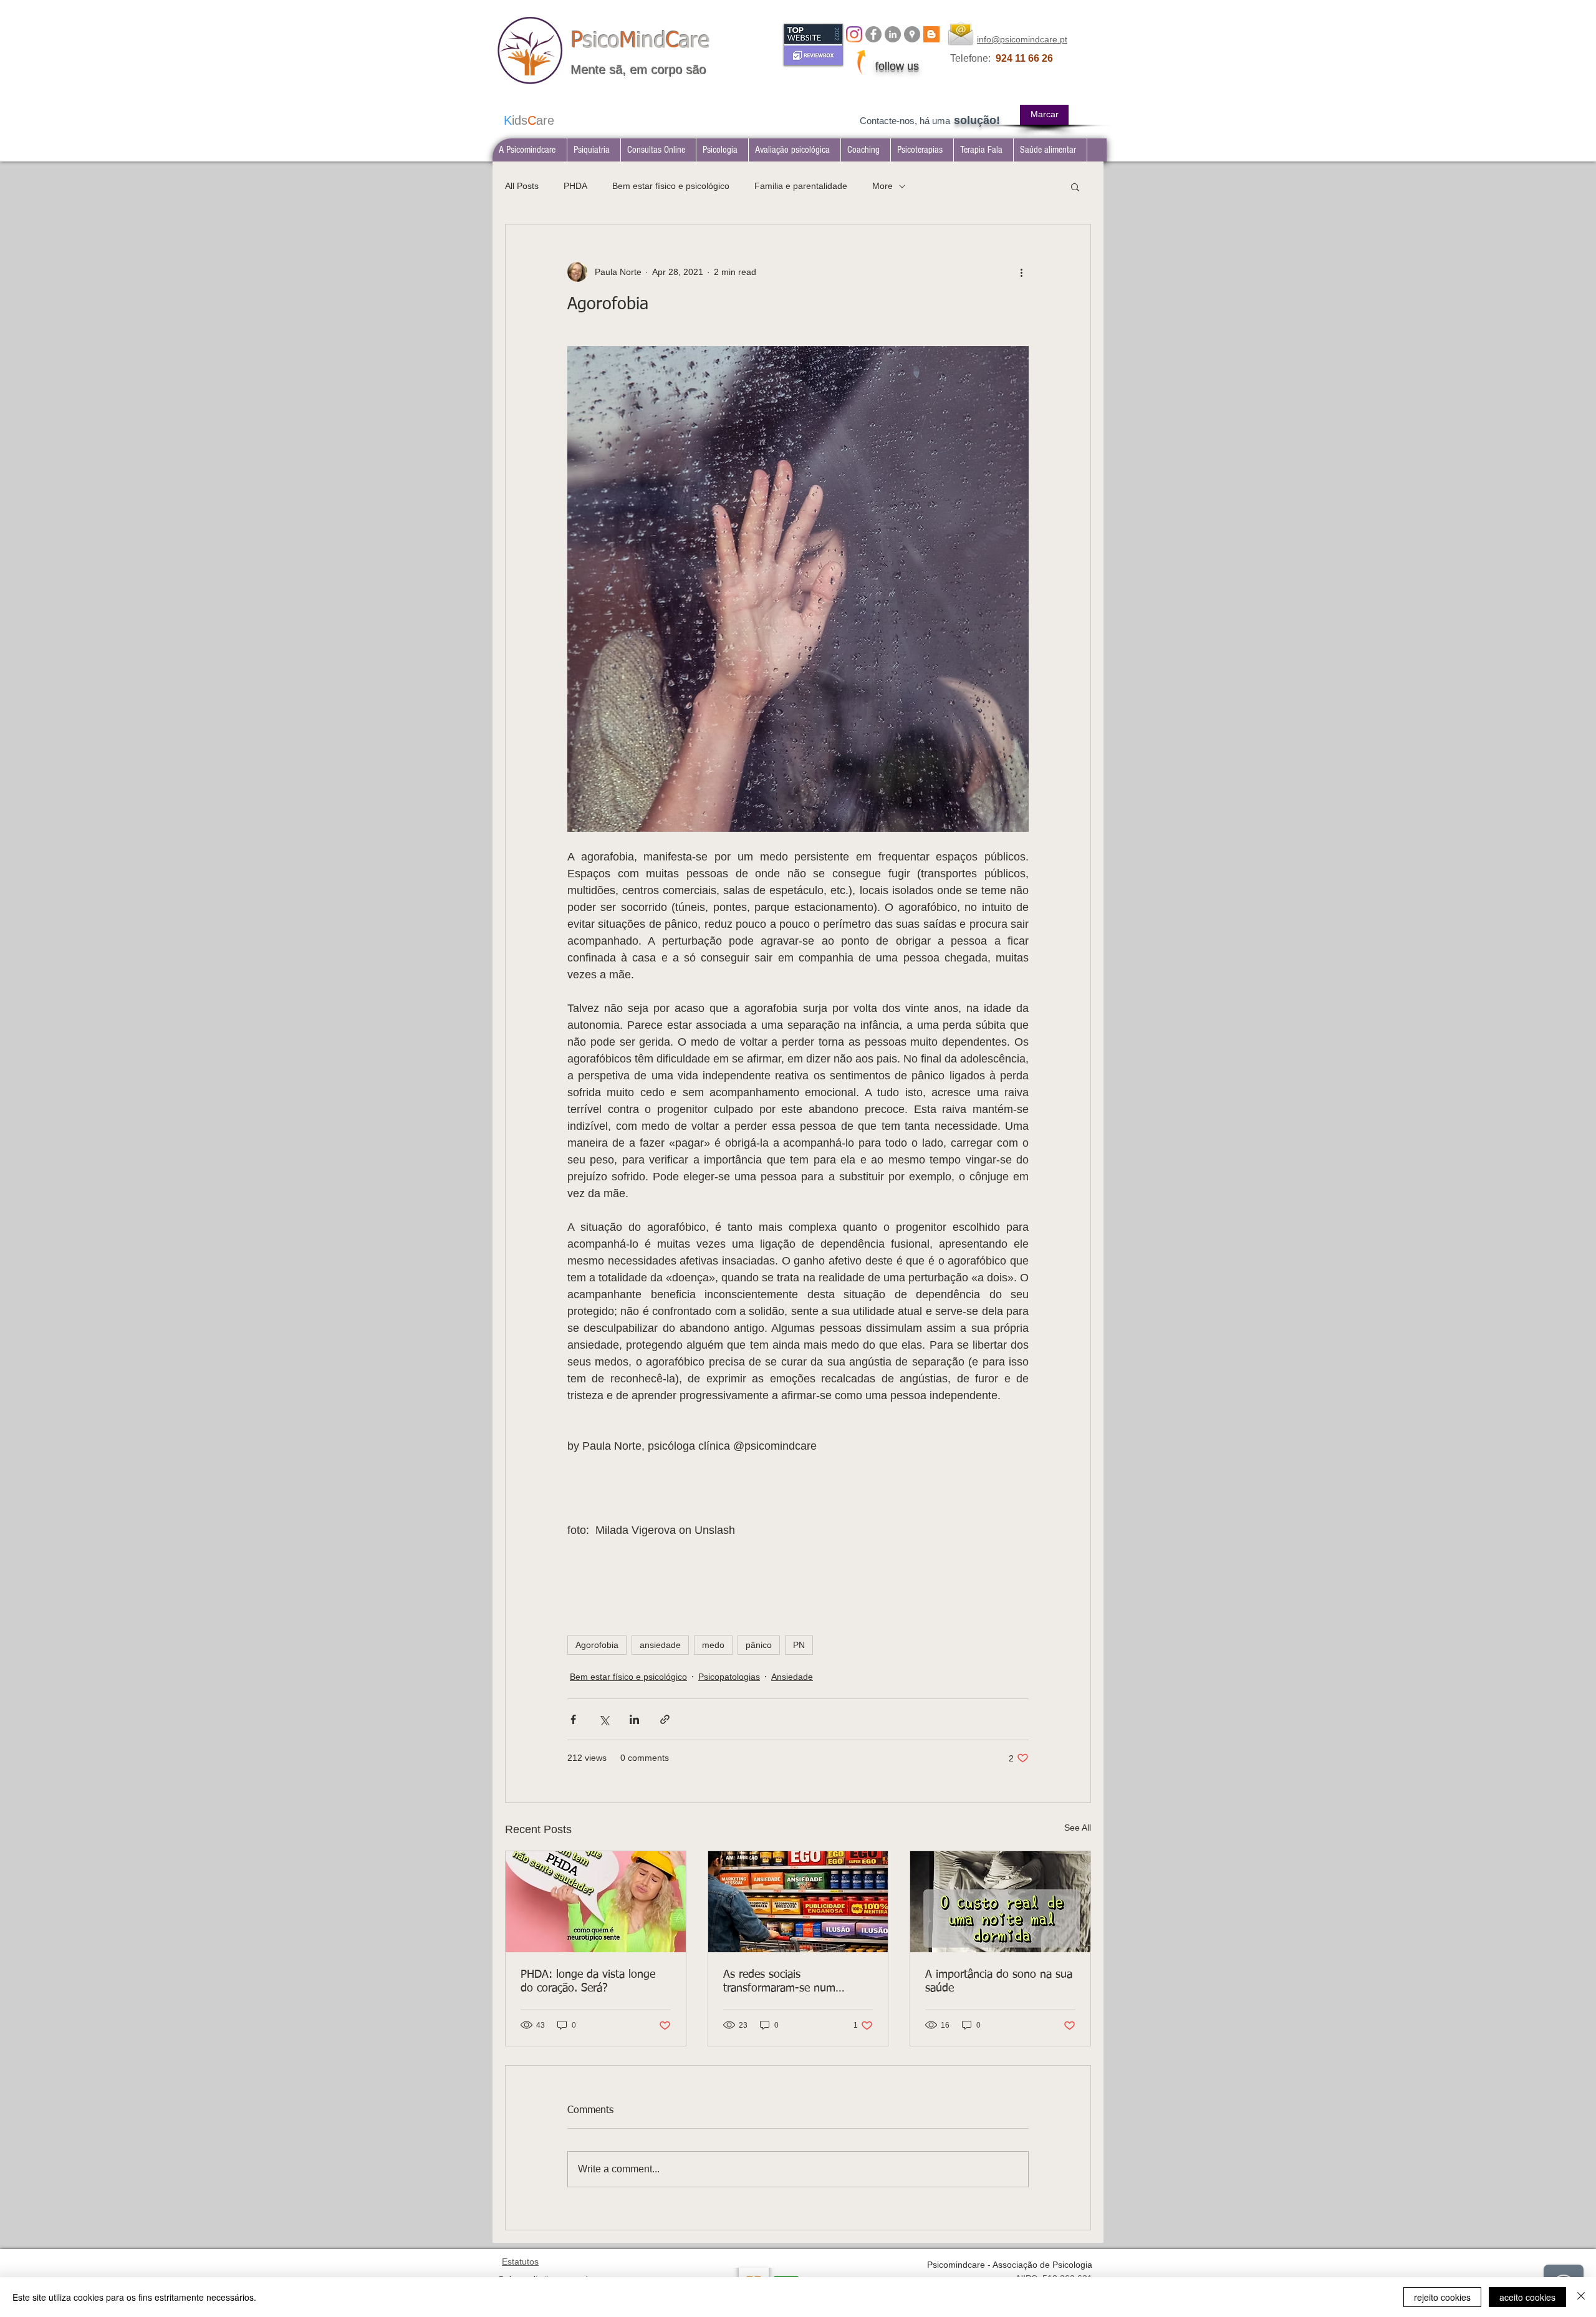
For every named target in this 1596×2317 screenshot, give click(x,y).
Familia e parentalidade (801, 186)
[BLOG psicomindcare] (931, 34)
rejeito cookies (1442, 2297)
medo (713, 1645)
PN (799, 1645)
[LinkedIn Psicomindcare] (893, 34)
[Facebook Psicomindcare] (873, 34)
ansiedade (660, 1645)
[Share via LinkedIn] (634, 1719)
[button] (594, 150)
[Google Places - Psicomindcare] (912, 34)
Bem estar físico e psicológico (671, 186)
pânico (759, 1645)
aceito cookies (1527, 2297)
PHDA (575, 186)
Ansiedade (792, 1677)
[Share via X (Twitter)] (604, 1719)
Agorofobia (597, 1645)
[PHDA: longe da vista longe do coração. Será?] (596, 1902)
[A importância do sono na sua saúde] (1000, 1902)
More (882, 186)
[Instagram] (854, 34)
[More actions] (1021, 272)
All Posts (522, 186)
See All (1078, 1828)
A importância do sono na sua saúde (999, 1982)
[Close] (1581, 2297)
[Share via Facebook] (573, 1719)
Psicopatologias (729, 1677)
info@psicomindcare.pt (1022, 39)
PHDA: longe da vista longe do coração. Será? (588, 1982)
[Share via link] (665, 1719)
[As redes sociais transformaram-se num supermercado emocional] (798, 1902)
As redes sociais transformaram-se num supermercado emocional (784, 1982)
